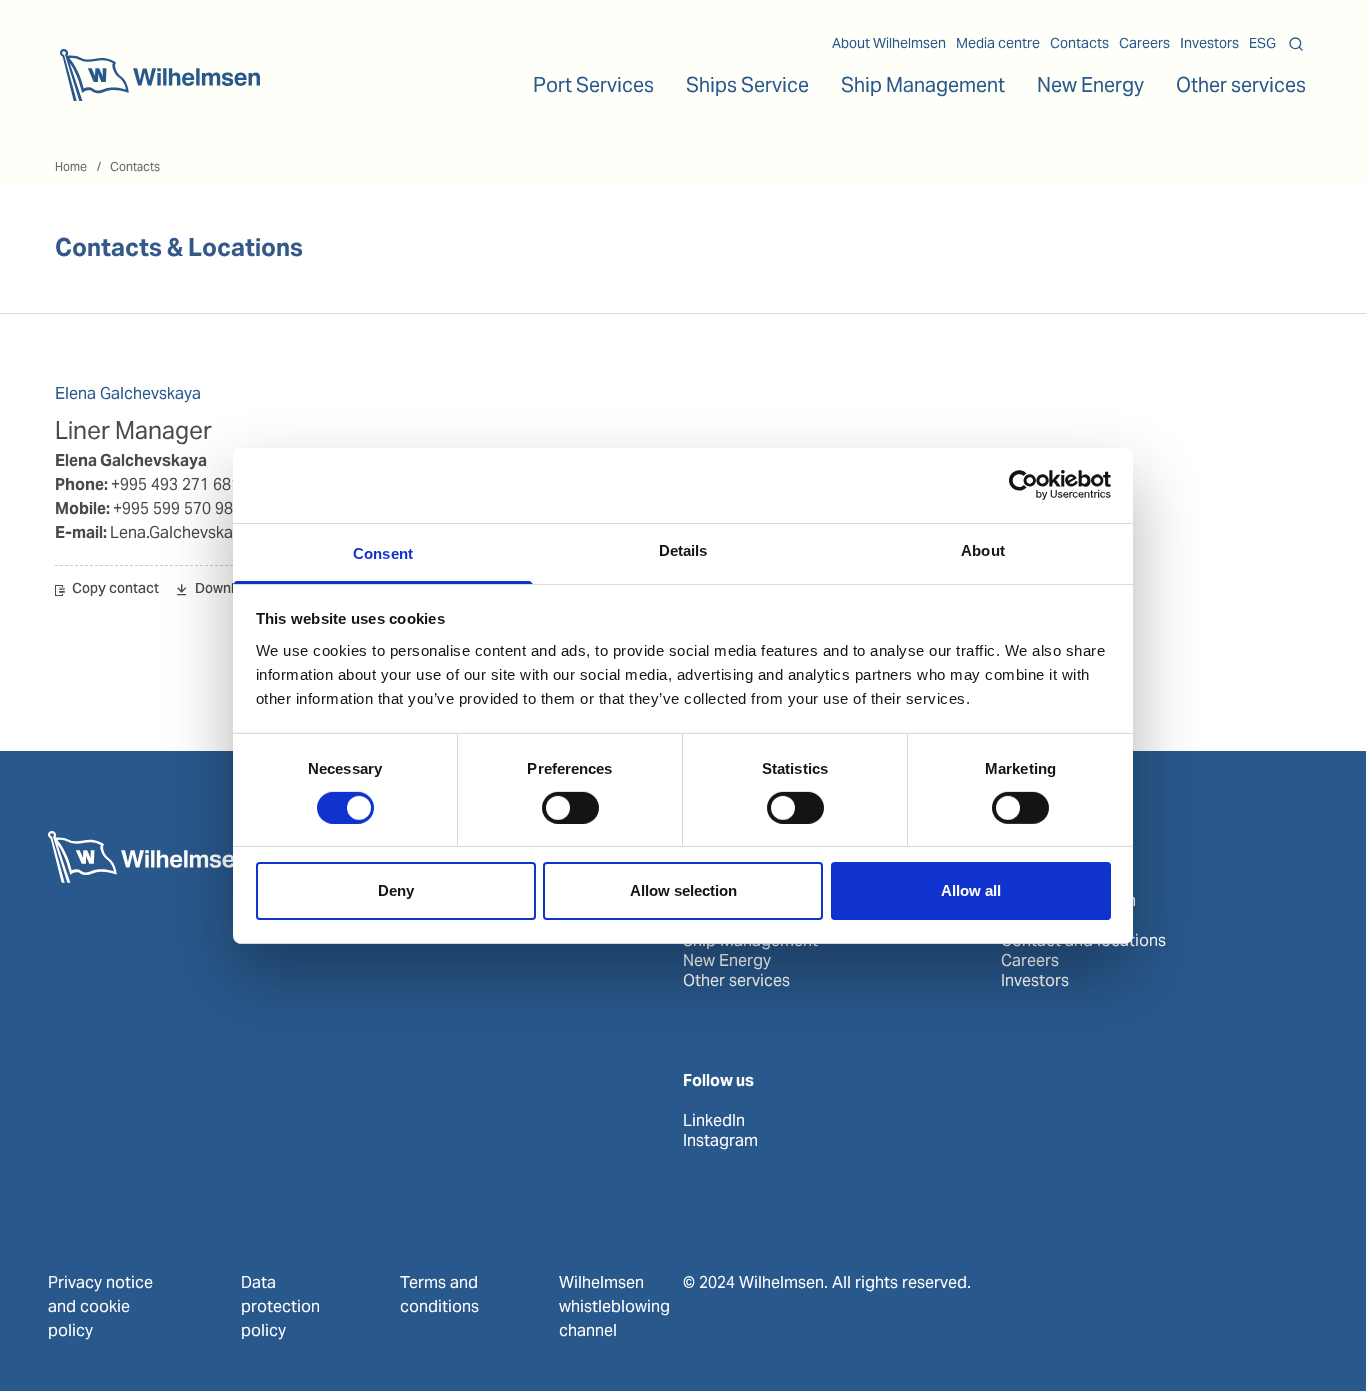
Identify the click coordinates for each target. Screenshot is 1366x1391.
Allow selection (683, 890)
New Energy (1090, 85)
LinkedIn (714, 1121)
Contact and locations (1083, 941)
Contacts (1079, 43)
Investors (1209, 43)
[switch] (570, 808)
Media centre (998, 43)
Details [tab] (683, 549)
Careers (1144, 43)
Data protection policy (280, 1306)
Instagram (720, 1141)
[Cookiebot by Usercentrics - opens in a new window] (1023, 485)
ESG (1262, 43)
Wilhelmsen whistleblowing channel (614, 1306)
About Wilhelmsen (889, 43)
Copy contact (115, 590)
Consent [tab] (383, 552)
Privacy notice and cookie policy (100, 1306)
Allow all (971, 890)
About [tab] (983, 549)
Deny (396, 890)
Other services (736, 981)
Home (71, 166)
